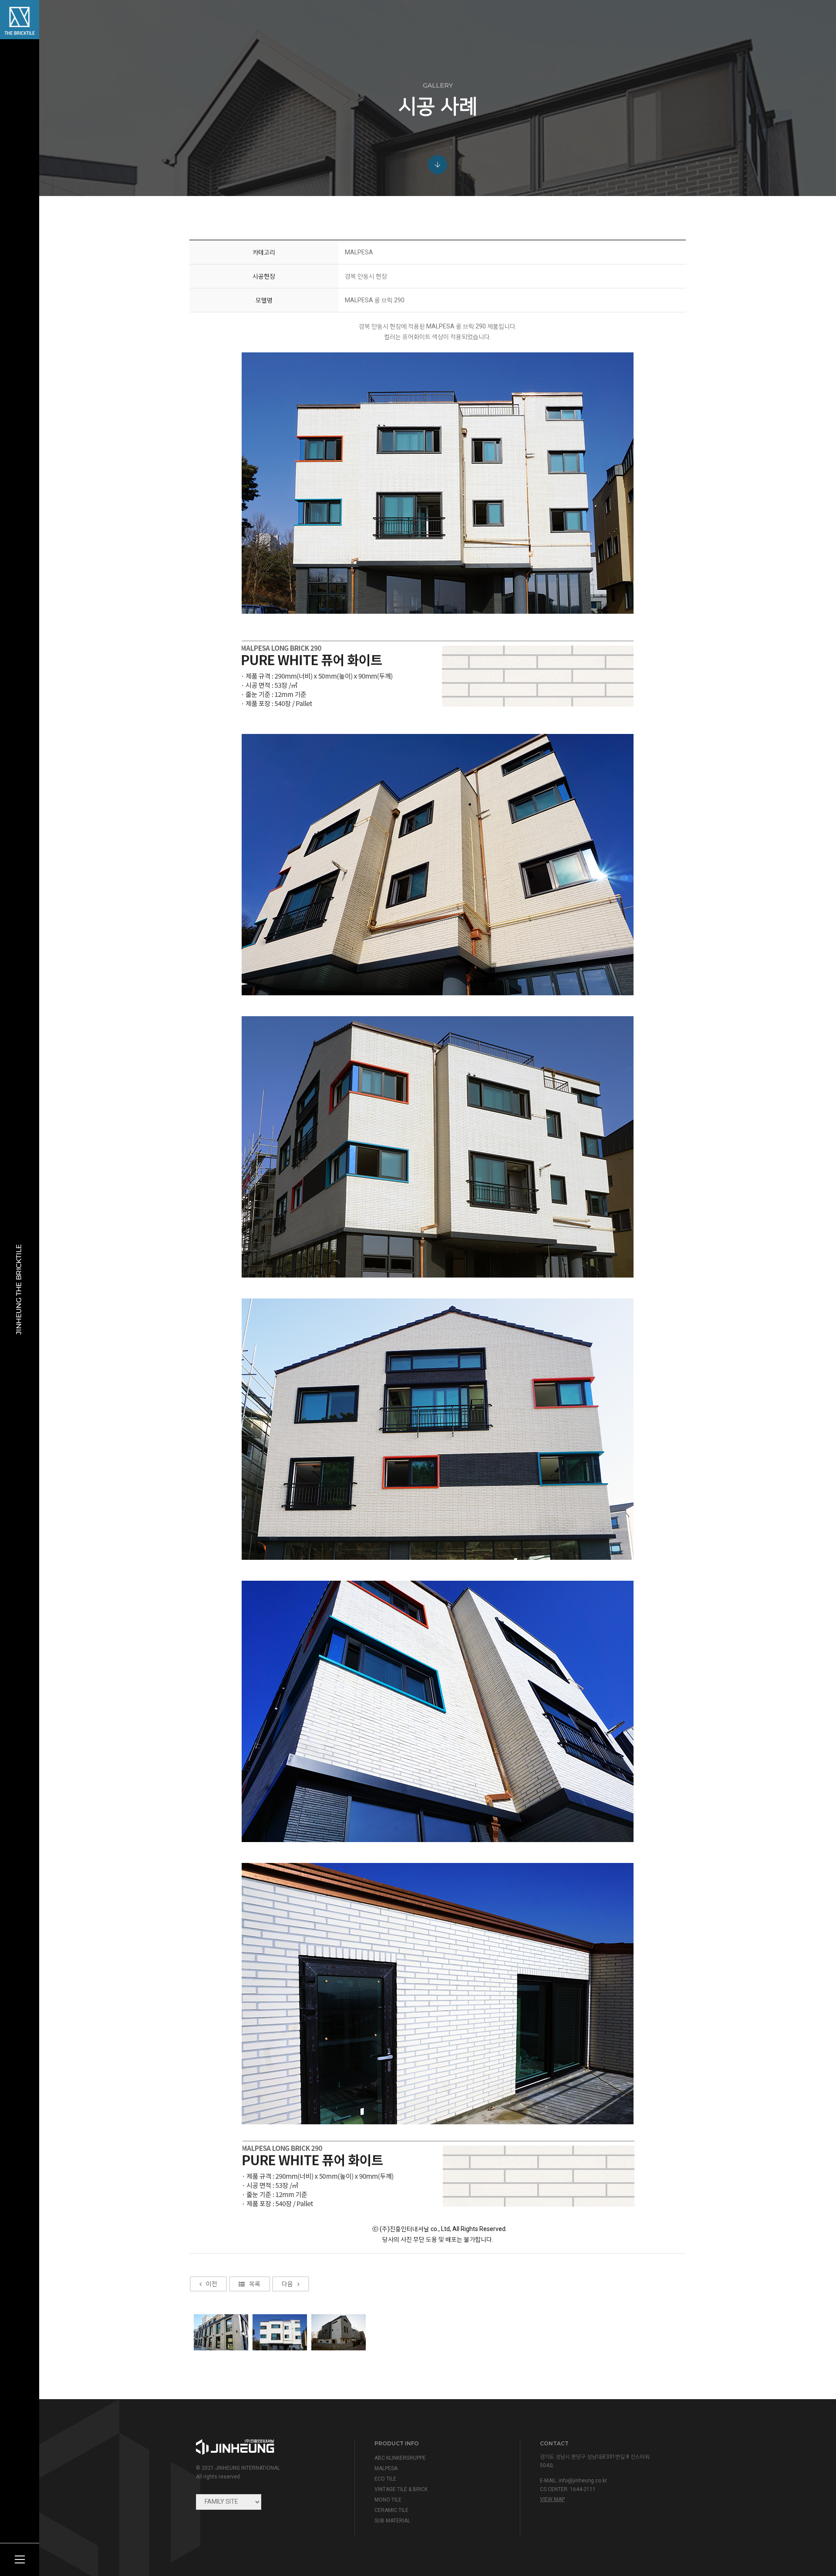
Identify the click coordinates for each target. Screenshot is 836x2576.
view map (552, 2499)
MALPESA (386, 2468)
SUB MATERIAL (392, 2521)
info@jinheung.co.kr (583, 2481)
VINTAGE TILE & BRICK (401, 2489)
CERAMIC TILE (391, 2510)
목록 (255, 2284)
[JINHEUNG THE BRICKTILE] (20, 20)
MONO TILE (388, 2500)
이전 (212, 2284)
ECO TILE (385, 2479)
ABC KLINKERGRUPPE (400, 2458)
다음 (287, 2284)
